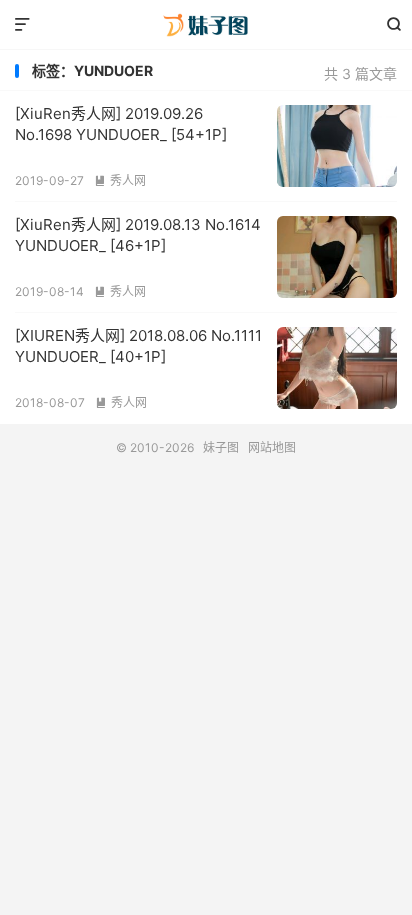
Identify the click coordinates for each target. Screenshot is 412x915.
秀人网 (120, 180)
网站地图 (272, 447)
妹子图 (205, 25)
